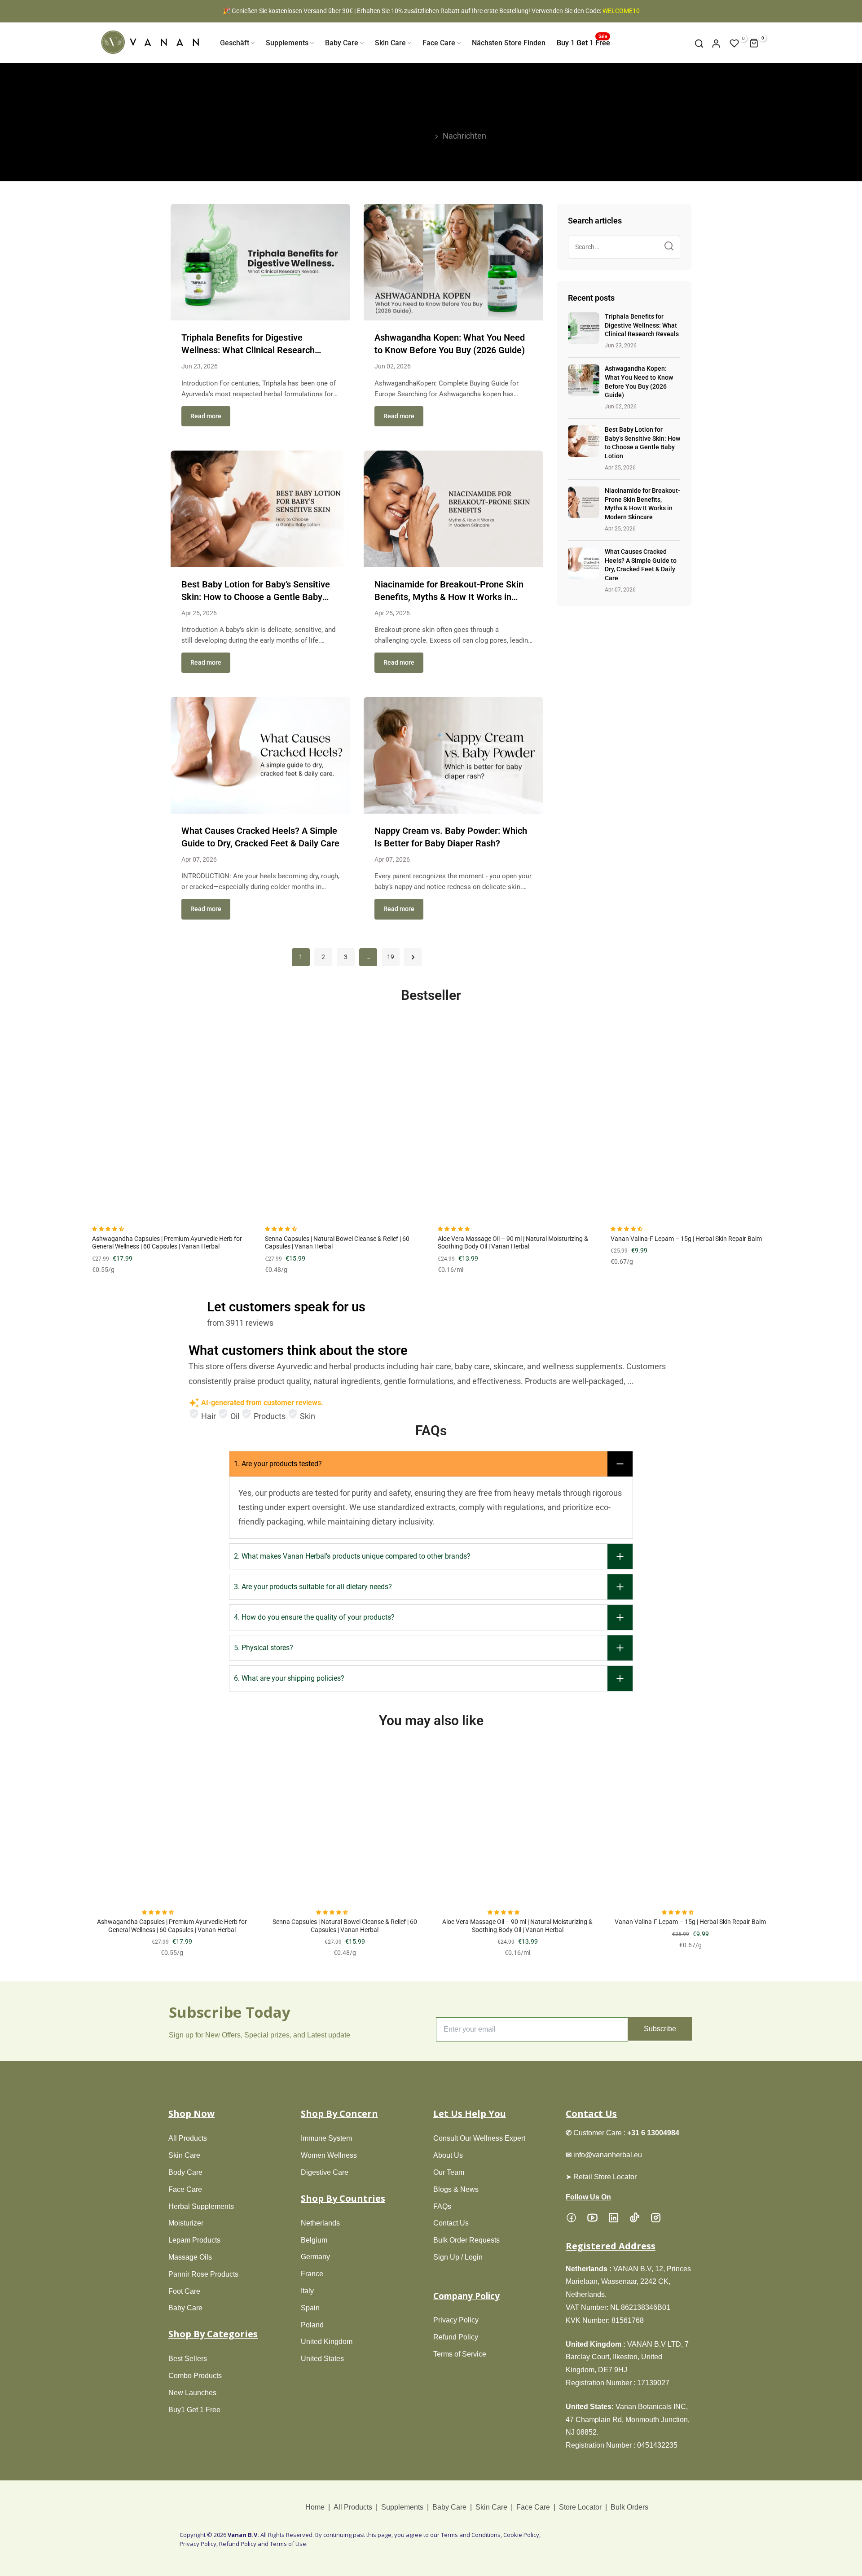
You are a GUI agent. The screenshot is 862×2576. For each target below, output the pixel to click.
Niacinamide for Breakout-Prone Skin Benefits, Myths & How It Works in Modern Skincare (449, 597)
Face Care (439, 43)
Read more (206, 416)
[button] (109, 1229)
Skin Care (390, 43)
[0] (734, 44)
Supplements (287, 43)
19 (391, 957)
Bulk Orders (629, 2507)
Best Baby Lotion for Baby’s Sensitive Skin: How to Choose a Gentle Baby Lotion (256, 597)
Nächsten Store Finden (509, 43)
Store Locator (580, 2507)
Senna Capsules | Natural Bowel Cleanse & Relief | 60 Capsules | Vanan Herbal (345, 1926)
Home (316, 2507)
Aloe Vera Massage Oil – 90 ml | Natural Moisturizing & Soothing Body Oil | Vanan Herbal (513, 1243)
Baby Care (342, 43)
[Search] (669, 247)
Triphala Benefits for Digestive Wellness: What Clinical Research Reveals (248, 350)
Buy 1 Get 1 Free (583, 42)
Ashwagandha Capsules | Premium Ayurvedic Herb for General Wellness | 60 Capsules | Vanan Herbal (167, 1243)
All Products (353, 2507)
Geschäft (235, 43)
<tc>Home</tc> (404, 136)
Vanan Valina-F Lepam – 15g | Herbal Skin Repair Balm (686, 1239)
